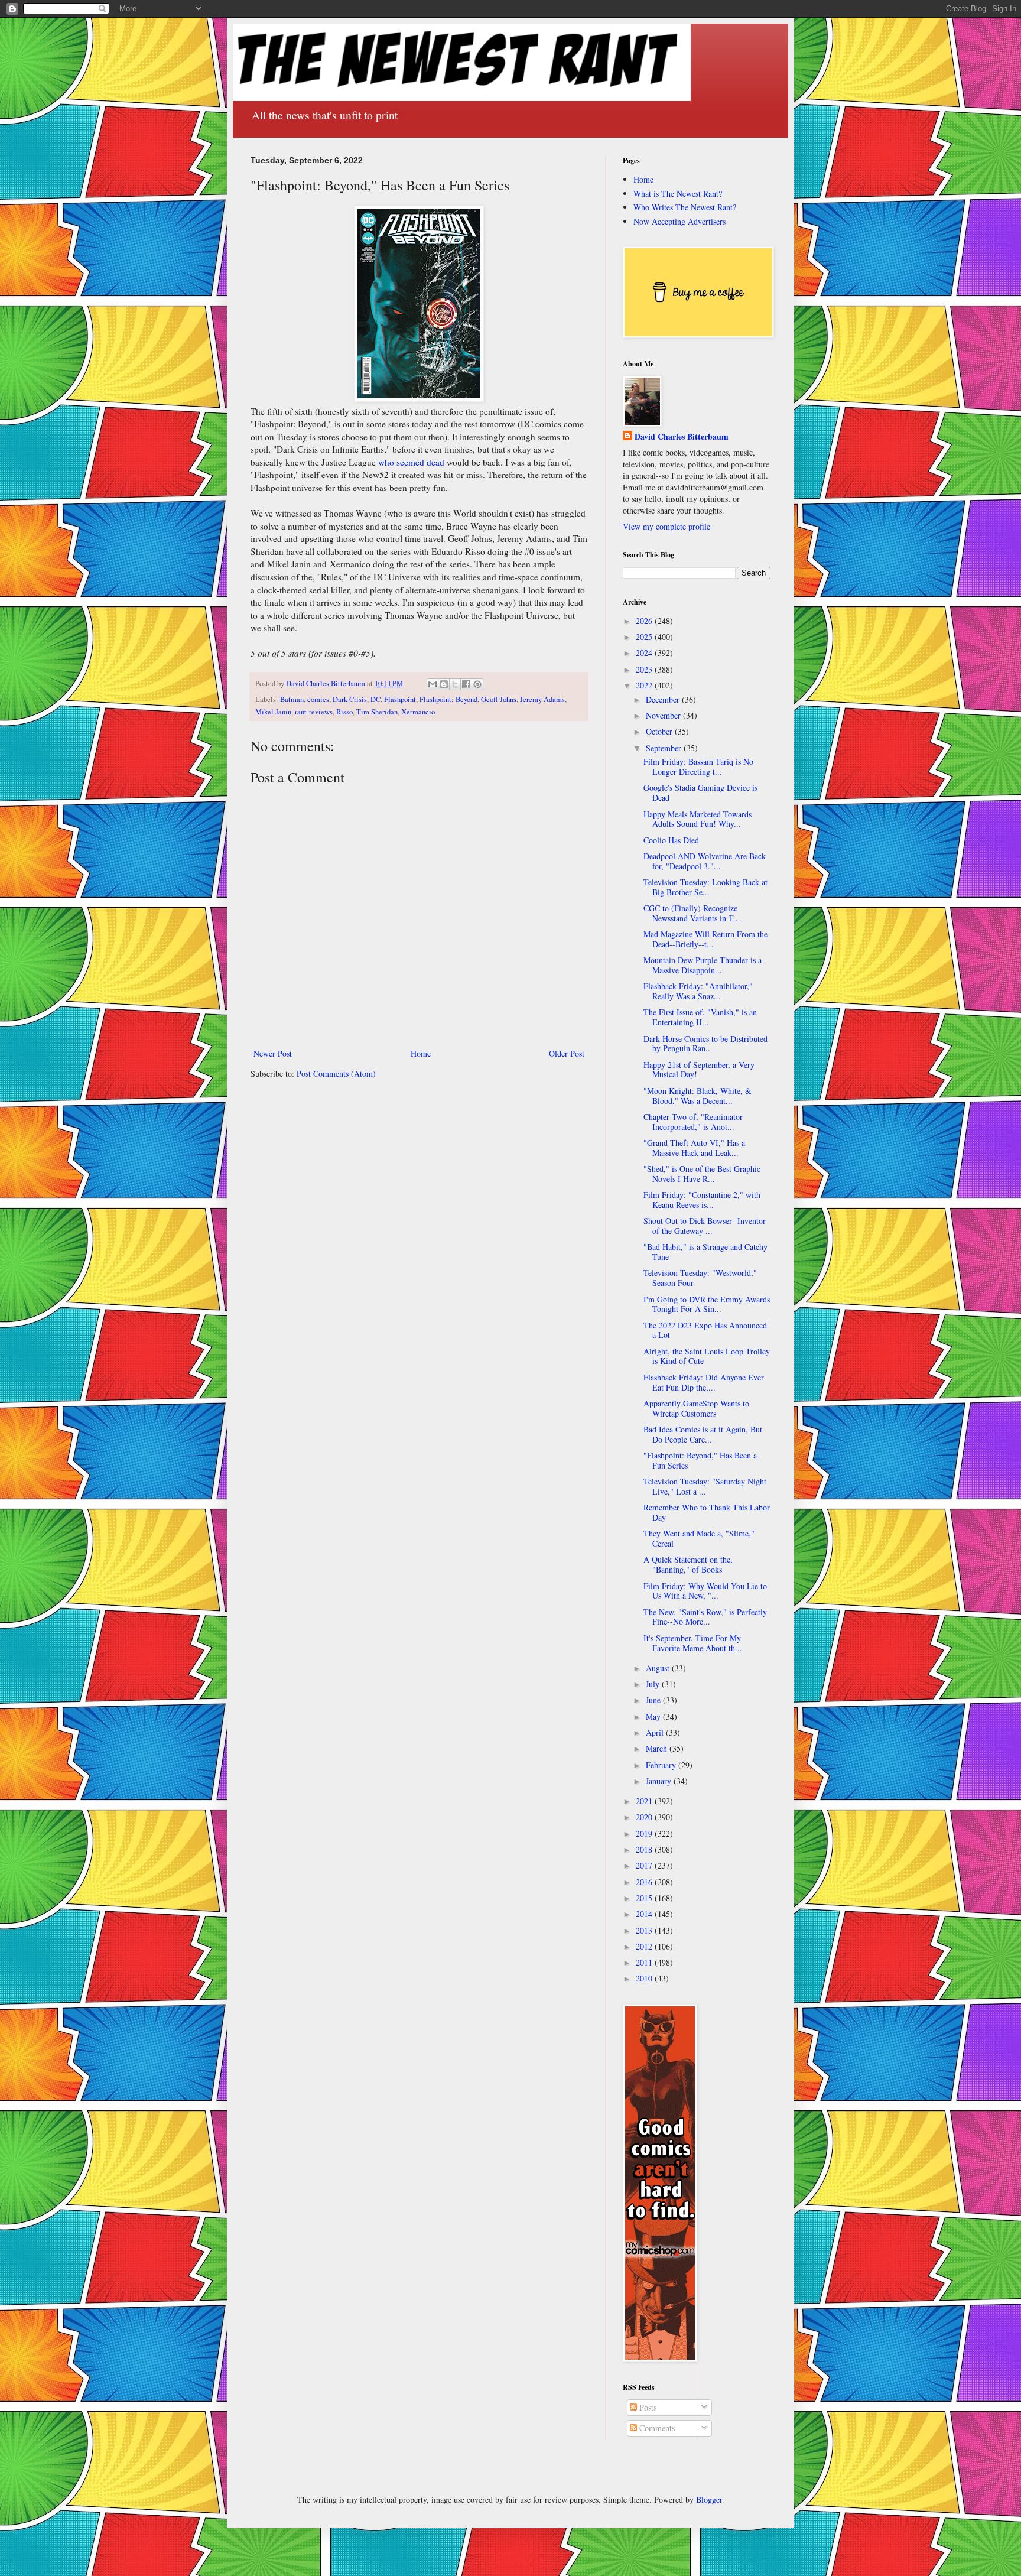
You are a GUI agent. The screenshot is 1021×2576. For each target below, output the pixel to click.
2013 (645, 1930)
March (658, 1748)
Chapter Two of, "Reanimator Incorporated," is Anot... (693, 1122)
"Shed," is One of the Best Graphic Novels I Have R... (702, 1174)
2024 (645, 653)
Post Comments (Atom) (336, 1073)
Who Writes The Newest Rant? (685, 207)
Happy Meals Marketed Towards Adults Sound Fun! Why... (698, 819)
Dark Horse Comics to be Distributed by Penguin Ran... (705, 1044)
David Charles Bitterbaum (682, 437)
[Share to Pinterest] (477, 684)
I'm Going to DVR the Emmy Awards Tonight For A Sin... (707, 1304)
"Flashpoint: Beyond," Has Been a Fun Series (700, 1460)
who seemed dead (411, 462)
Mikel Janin (273, 712)
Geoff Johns (499, 699)
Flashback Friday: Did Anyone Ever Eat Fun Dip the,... (704, 1382)
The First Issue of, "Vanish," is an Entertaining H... (700, 1017)
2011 (645, 1962)
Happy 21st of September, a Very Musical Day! (699, 1070)
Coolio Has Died (671, 840)
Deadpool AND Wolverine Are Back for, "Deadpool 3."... (705, 861)
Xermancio (418, 712)
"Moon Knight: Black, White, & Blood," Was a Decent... (698, 1096)
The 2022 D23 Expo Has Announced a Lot (705, 1330)
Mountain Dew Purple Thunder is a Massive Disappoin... (703, 965)
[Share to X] (455, 684)
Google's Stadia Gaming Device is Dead (700, 792)
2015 (645, 1898)
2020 (645, 1817)
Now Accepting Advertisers (679, 221)
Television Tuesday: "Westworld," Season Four (700, 1278)
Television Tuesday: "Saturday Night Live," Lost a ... (705, 1486)
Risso (344, 712)
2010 (645, 1978)
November (664, 715)
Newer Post (273, 1053)
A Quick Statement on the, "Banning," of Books (688, 1564)
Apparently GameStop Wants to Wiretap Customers (696, 1408)
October (660, 731)
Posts (647, 2407)
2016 (645, 1882)
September (665, 748)
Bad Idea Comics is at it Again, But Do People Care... (703, 1434)
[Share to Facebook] (466, 684)
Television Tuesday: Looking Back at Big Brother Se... (705, 887)
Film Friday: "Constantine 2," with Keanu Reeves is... (702, 1200)
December (664, 699)
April (656, 1732)
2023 (645, 669)
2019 (645, 1833)
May (654, 1716)
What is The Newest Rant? (678, 194)
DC (375, 699)
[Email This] (433, 684)
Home (421, 1053)
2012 (645, 1946)
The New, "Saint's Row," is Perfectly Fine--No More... (705, 1617)
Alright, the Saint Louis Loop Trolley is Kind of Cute (707, 1356)
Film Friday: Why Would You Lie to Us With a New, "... (705, 1591)
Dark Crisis (350, 699)
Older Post (567, 1053)
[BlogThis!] (444, 684)
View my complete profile (666, 526)
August (659, 1668)
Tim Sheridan (377, 712)
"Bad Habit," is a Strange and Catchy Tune (705, 1252)
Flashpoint (400, 699)
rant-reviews (314, 712)
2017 (645, 1865)
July (654, 1684)
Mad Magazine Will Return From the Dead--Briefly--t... (705, 939)
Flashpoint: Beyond (448, 699)
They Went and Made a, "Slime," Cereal (699, 1538)
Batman (292, 699)
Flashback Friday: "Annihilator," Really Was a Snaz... (698, 991)
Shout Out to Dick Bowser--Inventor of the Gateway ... (705, 1226)
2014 (645, 1914)
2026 (645, 621)
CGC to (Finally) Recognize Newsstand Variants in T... (692, 913)
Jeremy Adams (542, 699)
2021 (645, 1801)
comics (318, 699)
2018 (645, 1849)
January (660, 1781)
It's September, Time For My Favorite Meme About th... (693, 1643)
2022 (645, 685)
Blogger (709, 2499)
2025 (645, 637)
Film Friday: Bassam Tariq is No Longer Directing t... (698, 766)
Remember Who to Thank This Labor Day (707, 1512)
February (662, 1765)
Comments (656, 2428)
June (654, 1700)
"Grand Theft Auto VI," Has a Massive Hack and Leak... (694, 1148)
